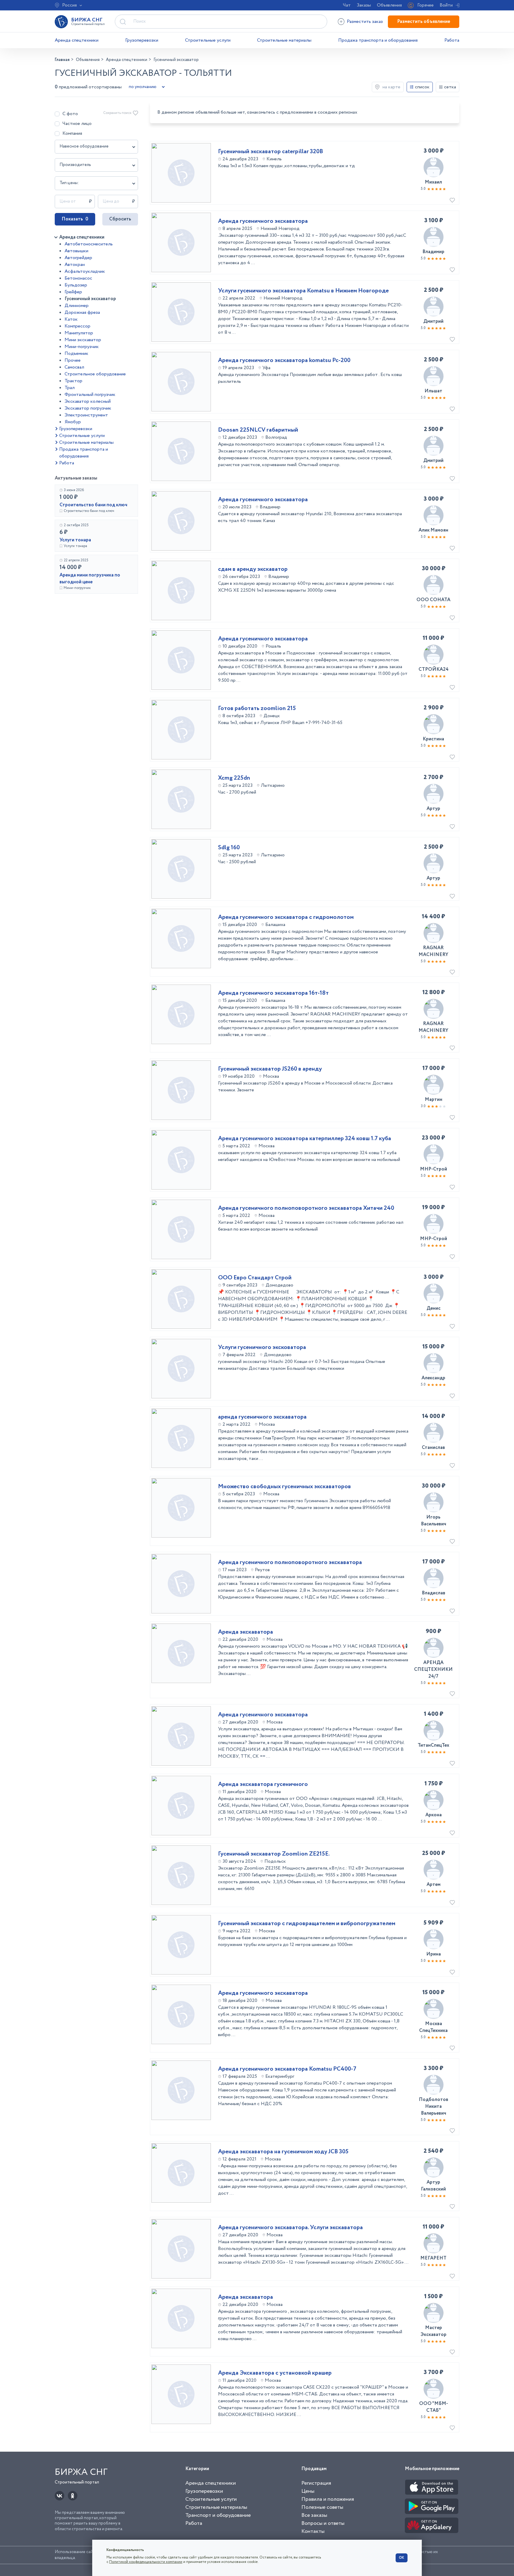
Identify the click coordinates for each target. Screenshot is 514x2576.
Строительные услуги (208, 40)
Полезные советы (322, 2507)
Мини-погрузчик (82, 347)
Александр (433, 1378)
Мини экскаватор (83, 340)
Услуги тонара (75, 540)
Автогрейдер (78, 258)
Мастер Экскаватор (434, 2331)
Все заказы (314, 2515)
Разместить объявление (424, 22)
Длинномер (77, 306)
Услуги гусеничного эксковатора (262, 1347)
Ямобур (73, 422)
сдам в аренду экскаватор (253, 569)
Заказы (364, 5)
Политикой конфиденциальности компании (146, 2562)
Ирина (434, 1954)
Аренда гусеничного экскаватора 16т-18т (273, 993)
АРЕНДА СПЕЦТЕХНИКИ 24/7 (433, 1669)
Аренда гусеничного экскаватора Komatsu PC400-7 (287, 2069)
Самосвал (74, 367)
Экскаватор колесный (88, 401)
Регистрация (316, 2483)
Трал (70, 388)
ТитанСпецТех (433, 1745)
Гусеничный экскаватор (90, 299)
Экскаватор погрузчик (88, 408)
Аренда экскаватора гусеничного (263, 1784)
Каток (71, 319)
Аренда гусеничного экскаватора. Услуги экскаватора (290, 2228)
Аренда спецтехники (77, 40)
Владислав (434, 1593)
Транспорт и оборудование (218, 2515)
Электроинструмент (86, 415)
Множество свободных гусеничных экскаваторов (285, 1487)
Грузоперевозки (142, 40)
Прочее (73, 360)
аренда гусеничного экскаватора (262, 1417)
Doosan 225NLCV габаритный (258, 430)
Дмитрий (433, 321)
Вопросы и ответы (323, 2523)
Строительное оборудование (95, 374)
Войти (446, 5)
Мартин (434, 1100)
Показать (75, 219)
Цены (308, 2491)
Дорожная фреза (82, 312)
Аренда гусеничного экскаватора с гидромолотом (286, 917)
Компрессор (77, 326)
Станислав (433, 1448)
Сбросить (120, 219)
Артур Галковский (433, 2186)
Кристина (433, 739)
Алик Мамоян (433, 530)
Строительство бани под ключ (93, 505)
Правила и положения (328, 2499)
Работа (452, 40)
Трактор (73, 381)
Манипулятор (79, 333)
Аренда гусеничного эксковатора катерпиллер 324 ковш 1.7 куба (305, 1139)
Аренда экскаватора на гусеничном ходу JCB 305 (283, 2152)
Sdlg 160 (229, 848)
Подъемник (76, 354)
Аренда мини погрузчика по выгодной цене (90, 579)
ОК (402, 2558)
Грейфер (73, 292)
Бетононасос (78, 278)
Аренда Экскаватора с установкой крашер (275, 2373)
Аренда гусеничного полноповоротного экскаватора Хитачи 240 (306, 1208)
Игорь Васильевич (434, 1521)
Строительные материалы (284, 40)
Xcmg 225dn (234, 778)
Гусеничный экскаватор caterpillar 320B (271, 152)
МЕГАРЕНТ (433, 2258)
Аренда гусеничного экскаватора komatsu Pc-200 (284, 361)
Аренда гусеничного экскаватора (263, 221)
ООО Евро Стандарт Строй (255, 1278)
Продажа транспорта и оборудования (378, 40)
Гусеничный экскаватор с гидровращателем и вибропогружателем (307, 1924)
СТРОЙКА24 (434, 669)
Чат (347, 5)
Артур (433, 809)
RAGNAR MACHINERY (433, 951)
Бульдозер (76, 285)
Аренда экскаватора (246, 1632)
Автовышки (76, 251)
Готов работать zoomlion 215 (257, 709)
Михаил (433, 182)
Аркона (434, 1815)
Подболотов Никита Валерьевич (434, 2106)
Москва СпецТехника (433, 2027)
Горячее (426, 5)
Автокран (75, 265)
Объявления (389, 5)
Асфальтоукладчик (85, 271)
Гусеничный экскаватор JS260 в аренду (270, 1069)
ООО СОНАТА (433, 600)
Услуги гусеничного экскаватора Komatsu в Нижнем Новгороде (303, 291)
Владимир (433, 252)
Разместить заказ (365, 22)
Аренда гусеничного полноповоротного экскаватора (290, 1563)
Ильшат (433, 391)
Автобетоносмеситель (89, 244)
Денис (434, 1308)
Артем (434, 1885)
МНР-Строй (434, 1169)
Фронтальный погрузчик (90, 395)
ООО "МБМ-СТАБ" (434, 2407)
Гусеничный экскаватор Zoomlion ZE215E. (274, 1854)
